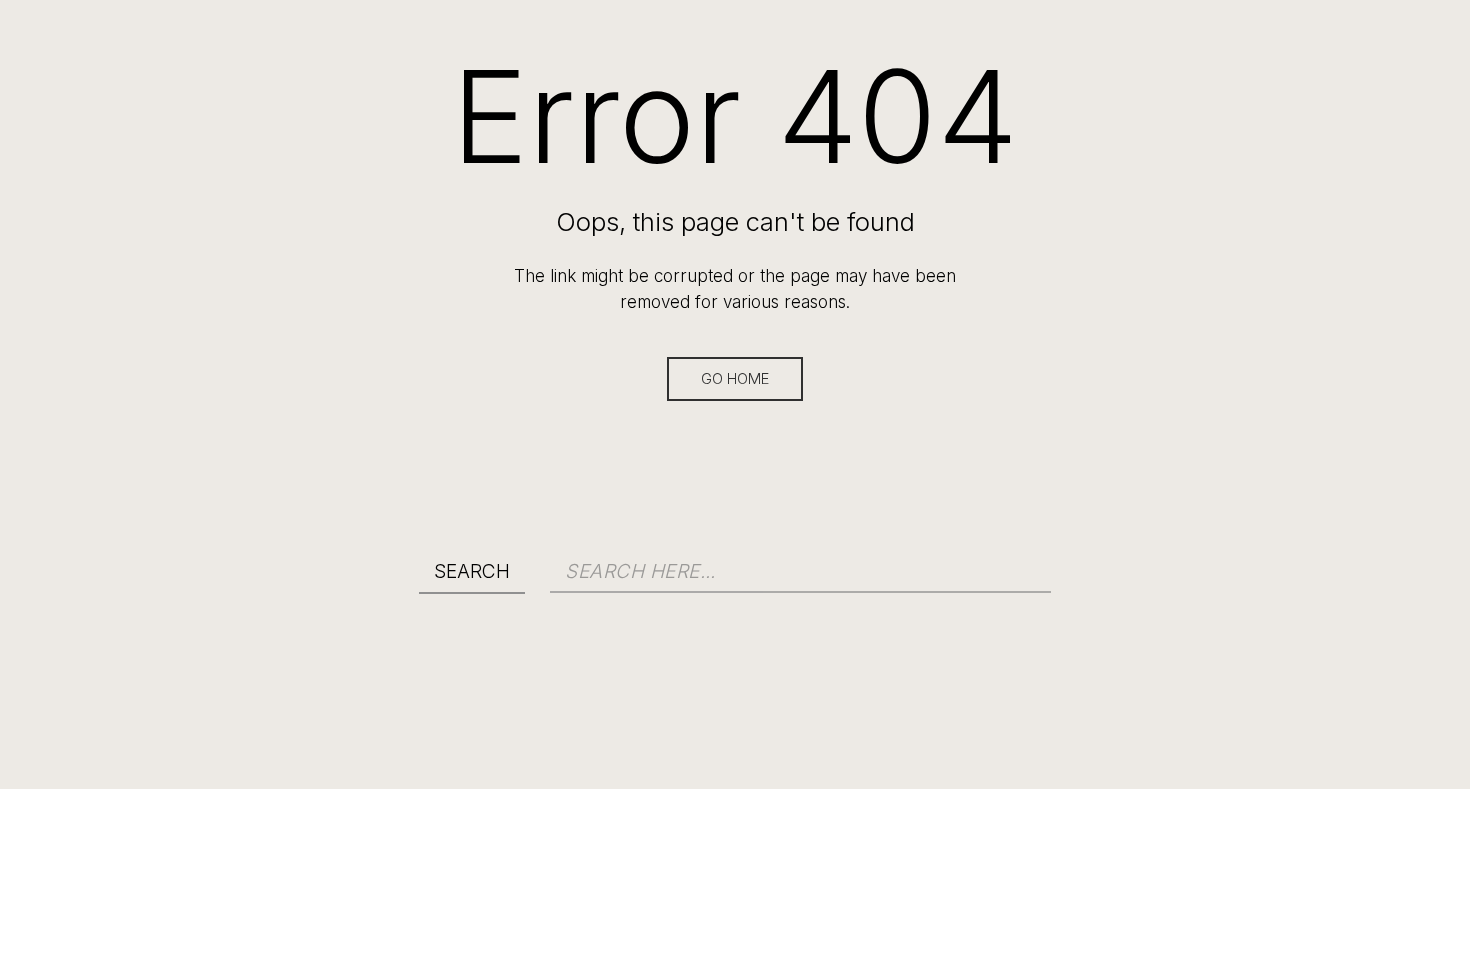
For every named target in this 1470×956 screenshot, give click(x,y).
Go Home (735, 379)
